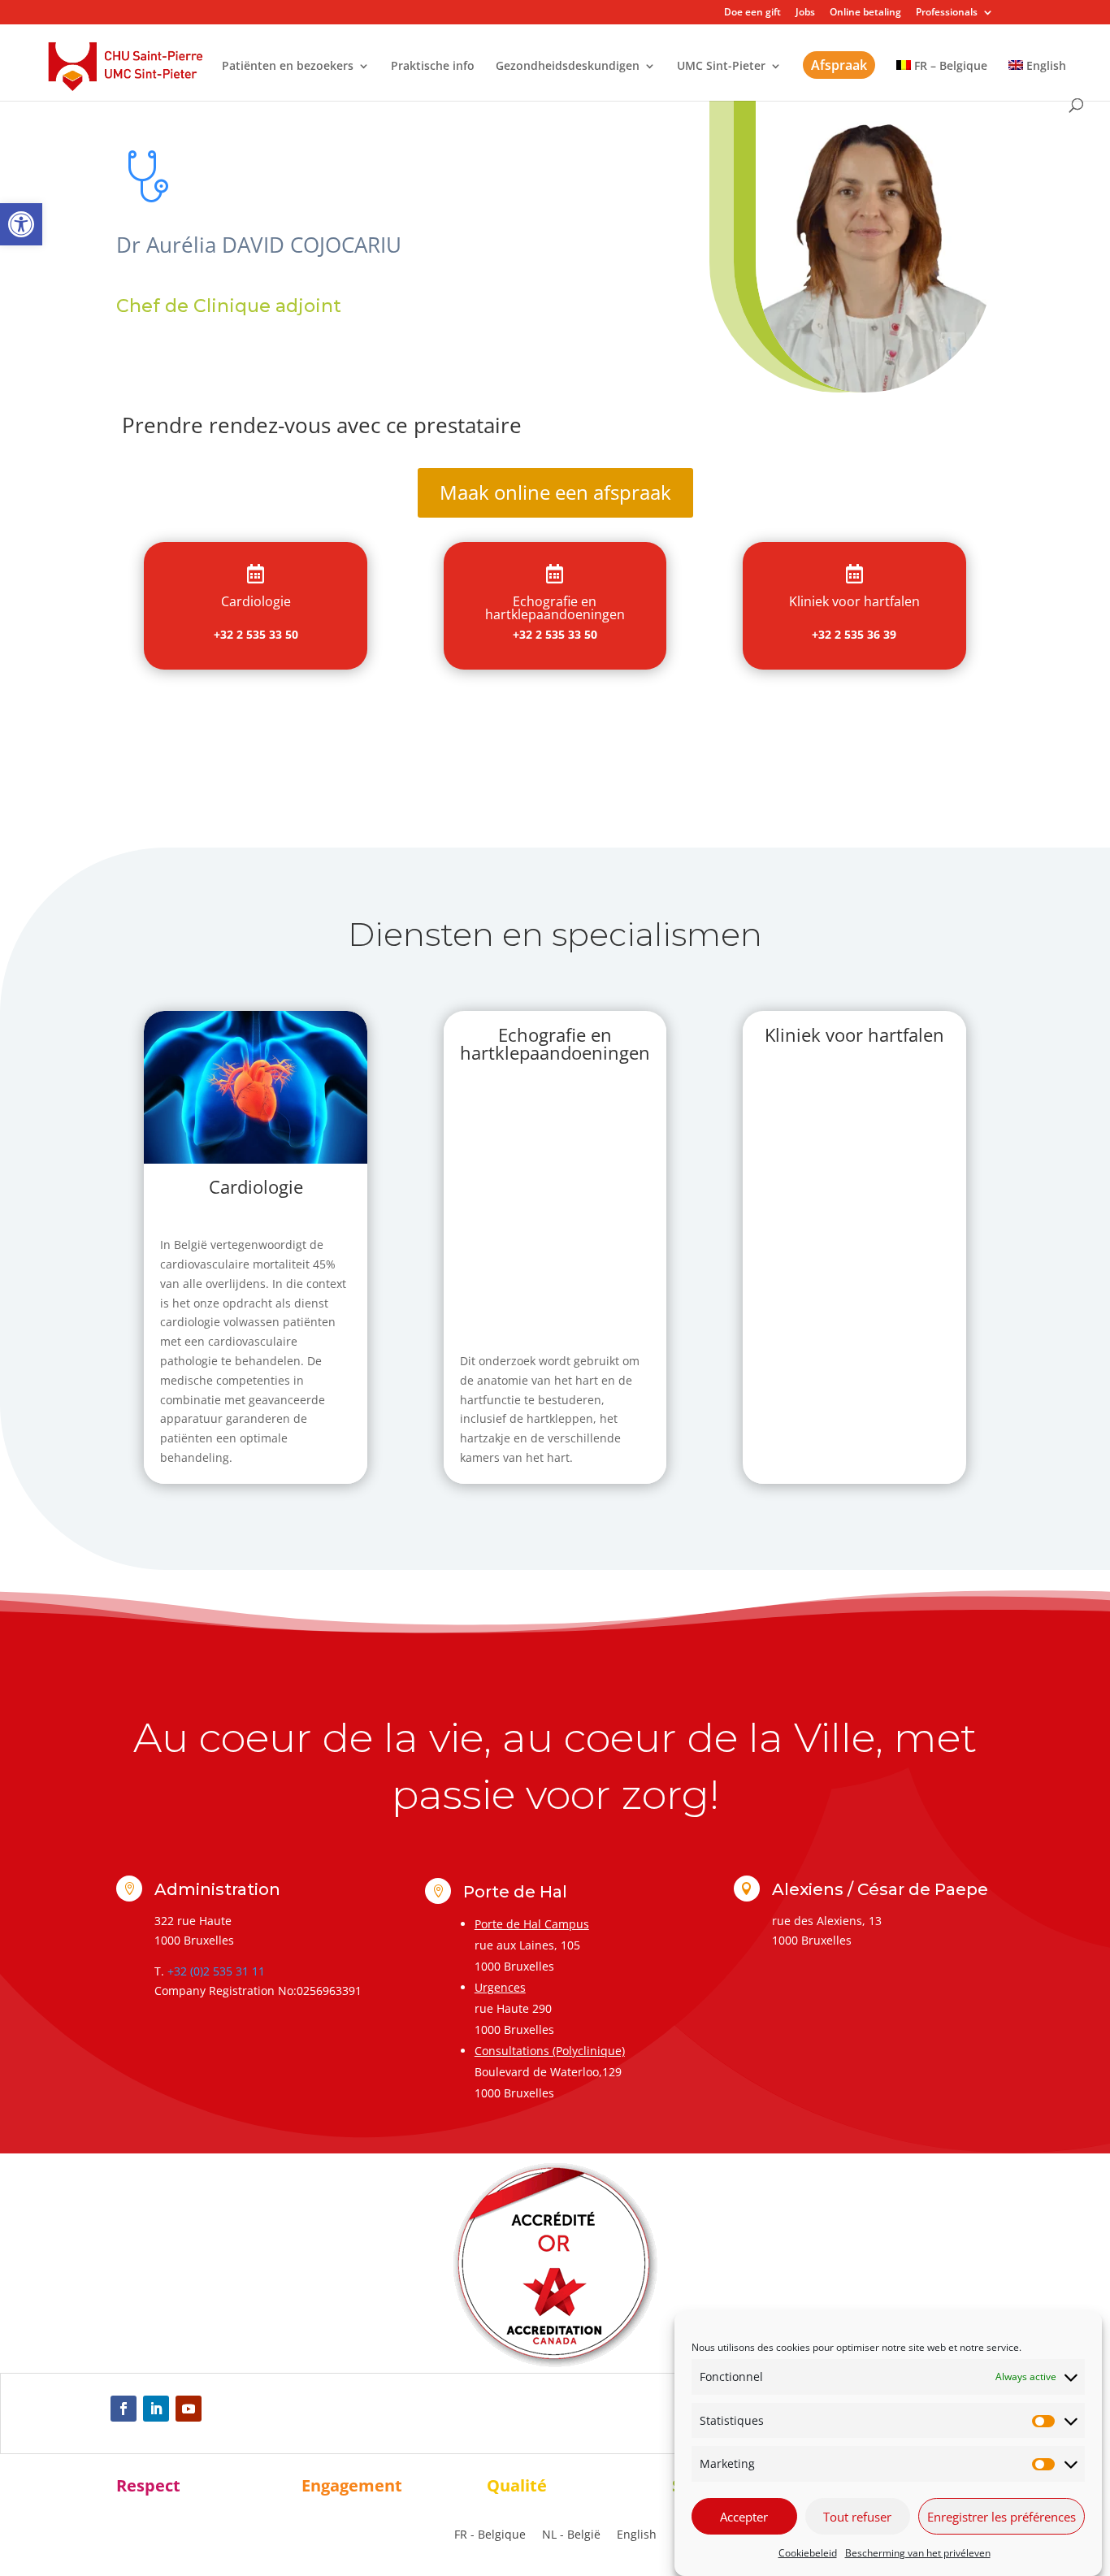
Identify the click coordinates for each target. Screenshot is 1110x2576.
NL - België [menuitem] (571, 2534)
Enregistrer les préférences (1002, 2517)
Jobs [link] (805, 13)
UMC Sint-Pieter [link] (721, 67)
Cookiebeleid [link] (808, 2553)
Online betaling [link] (865, 13)
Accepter (744, 2517)
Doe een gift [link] (752, 13)
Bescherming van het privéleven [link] (918, 2553)
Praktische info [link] (433, 67)
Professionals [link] (947, 13)
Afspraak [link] (839, 65)
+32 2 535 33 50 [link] (256, 634)
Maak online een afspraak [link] (555, 492)
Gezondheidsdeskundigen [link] (568, 67)
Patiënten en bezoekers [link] (288, 67)
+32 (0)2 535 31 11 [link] (216, 1971)
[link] (21, 224)
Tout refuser (857, 2517)
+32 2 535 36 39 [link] (854, 634)
